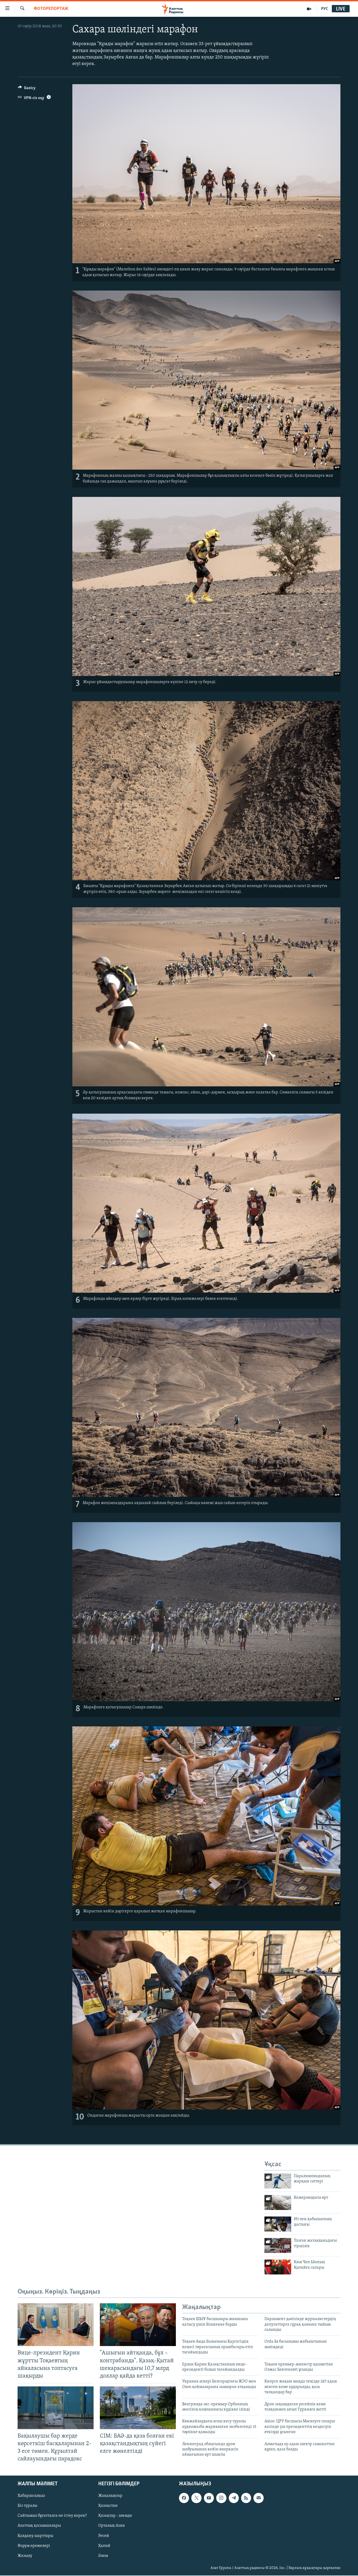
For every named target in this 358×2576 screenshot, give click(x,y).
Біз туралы (27, 2506)
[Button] (27, 89)
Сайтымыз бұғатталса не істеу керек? (52, 2516)
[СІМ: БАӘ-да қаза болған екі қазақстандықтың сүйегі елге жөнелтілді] (138, 2408)
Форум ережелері (34, 2546)
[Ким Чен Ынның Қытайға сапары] (278, 2267)
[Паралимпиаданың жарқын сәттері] (278, 2181)
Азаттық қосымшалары (39, 2526)
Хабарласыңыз (31, 2496)
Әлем (103, 2556)
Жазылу (25, 2556)
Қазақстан (108, 2506)
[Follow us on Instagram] (221, 2498)
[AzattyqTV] (309, 9)
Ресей (104, 2536)
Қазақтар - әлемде (115, 2516)
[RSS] (246, 2498)
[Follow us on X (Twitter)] (196, 2498)
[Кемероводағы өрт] (278, 2202)
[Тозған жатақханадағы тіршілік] (278, 2245)
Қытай (104, 2546)
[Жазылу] (258, 2498)
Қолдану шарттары (35, 2536)
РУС (325, 9)
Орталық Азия (112, 2526)
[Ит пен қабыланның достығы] (278, 2224)
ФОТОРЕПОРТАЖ (51, 9)
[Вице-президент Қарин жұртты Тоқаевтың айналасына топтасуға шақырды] (56, 2325)
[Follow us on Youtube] (209, 2498)
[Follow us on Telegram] (234, 2498)
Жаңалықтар (110, 2496)
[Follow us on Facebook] (184, 2498)
